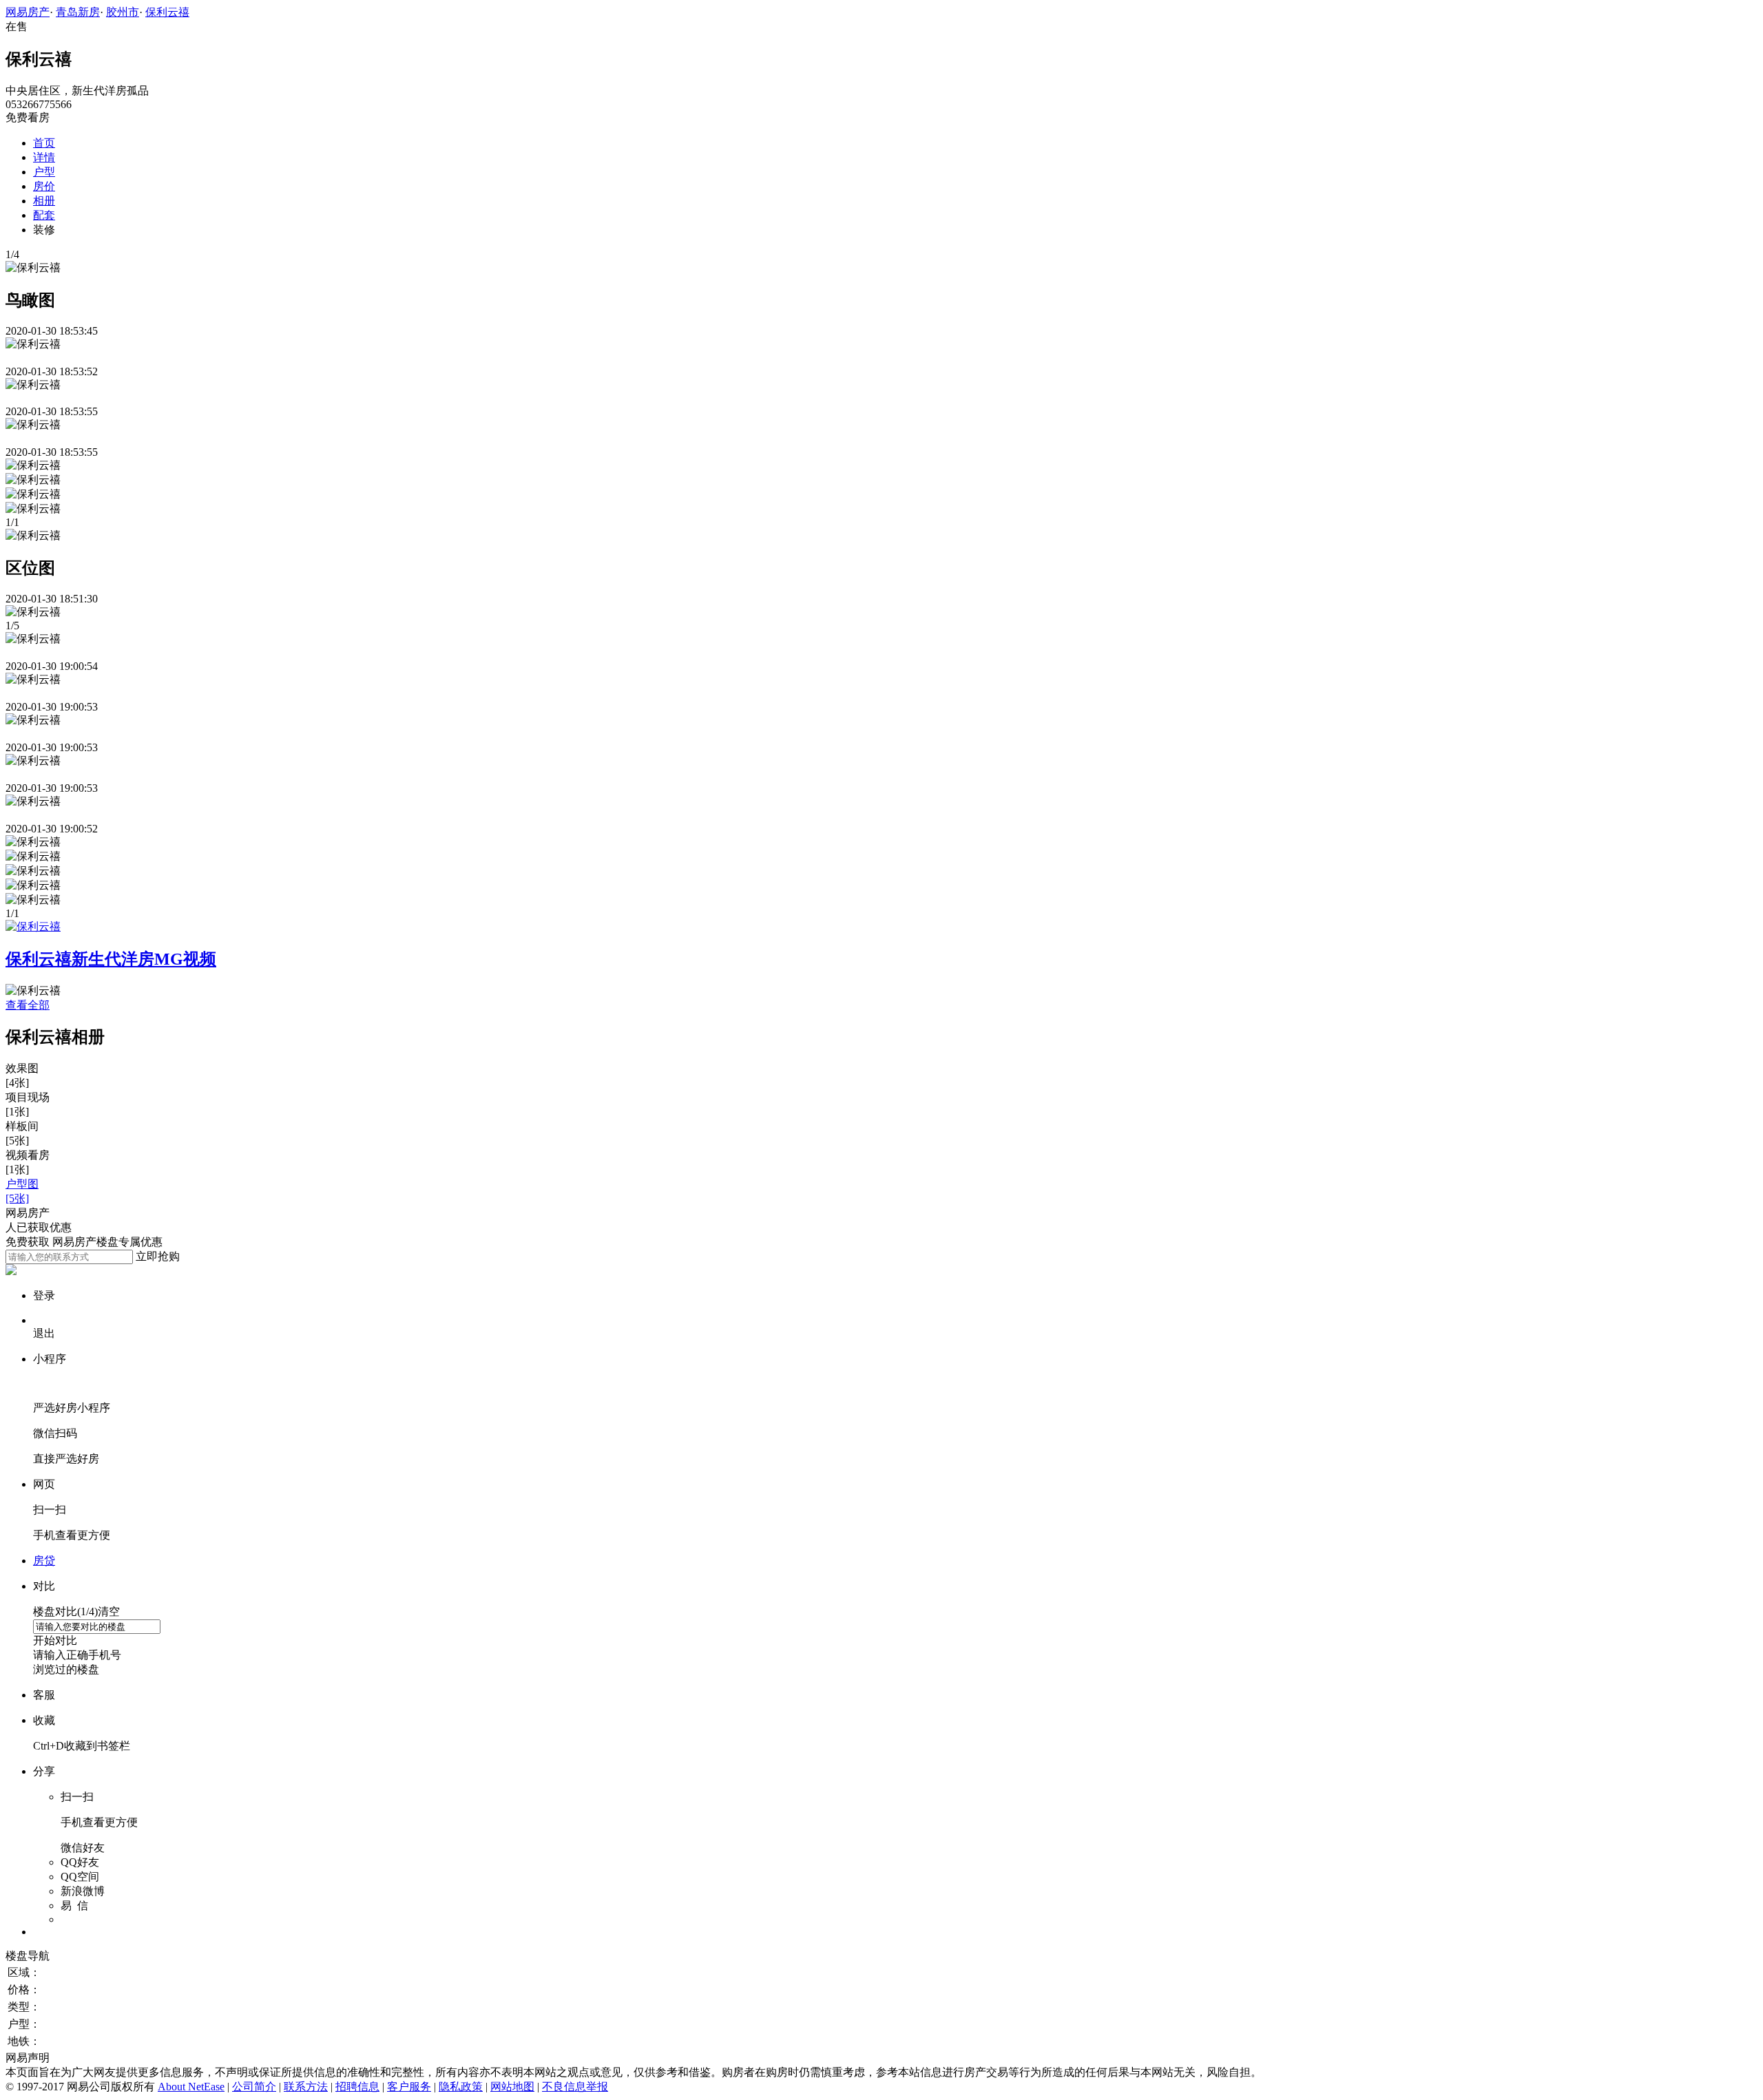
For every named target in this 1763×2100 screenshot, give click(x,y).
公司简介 (254, 2087)
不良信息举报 (575, 2087)
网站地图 (512, 2087)
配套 (44, 215)
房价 (44, 186)
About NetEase (191, 2087)
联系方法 (306, 2087)
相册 (44, 201)
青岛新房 (78, 12)
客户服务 (409, 2087)
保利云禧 (167, 12)
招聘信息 (357, 2087)
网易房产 (28, 12)
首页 (44, 143)
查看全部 (28, 1005)
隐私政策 (461, 2087)
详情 (44, 157)
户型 (44, 172)
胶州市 (123, 12)
